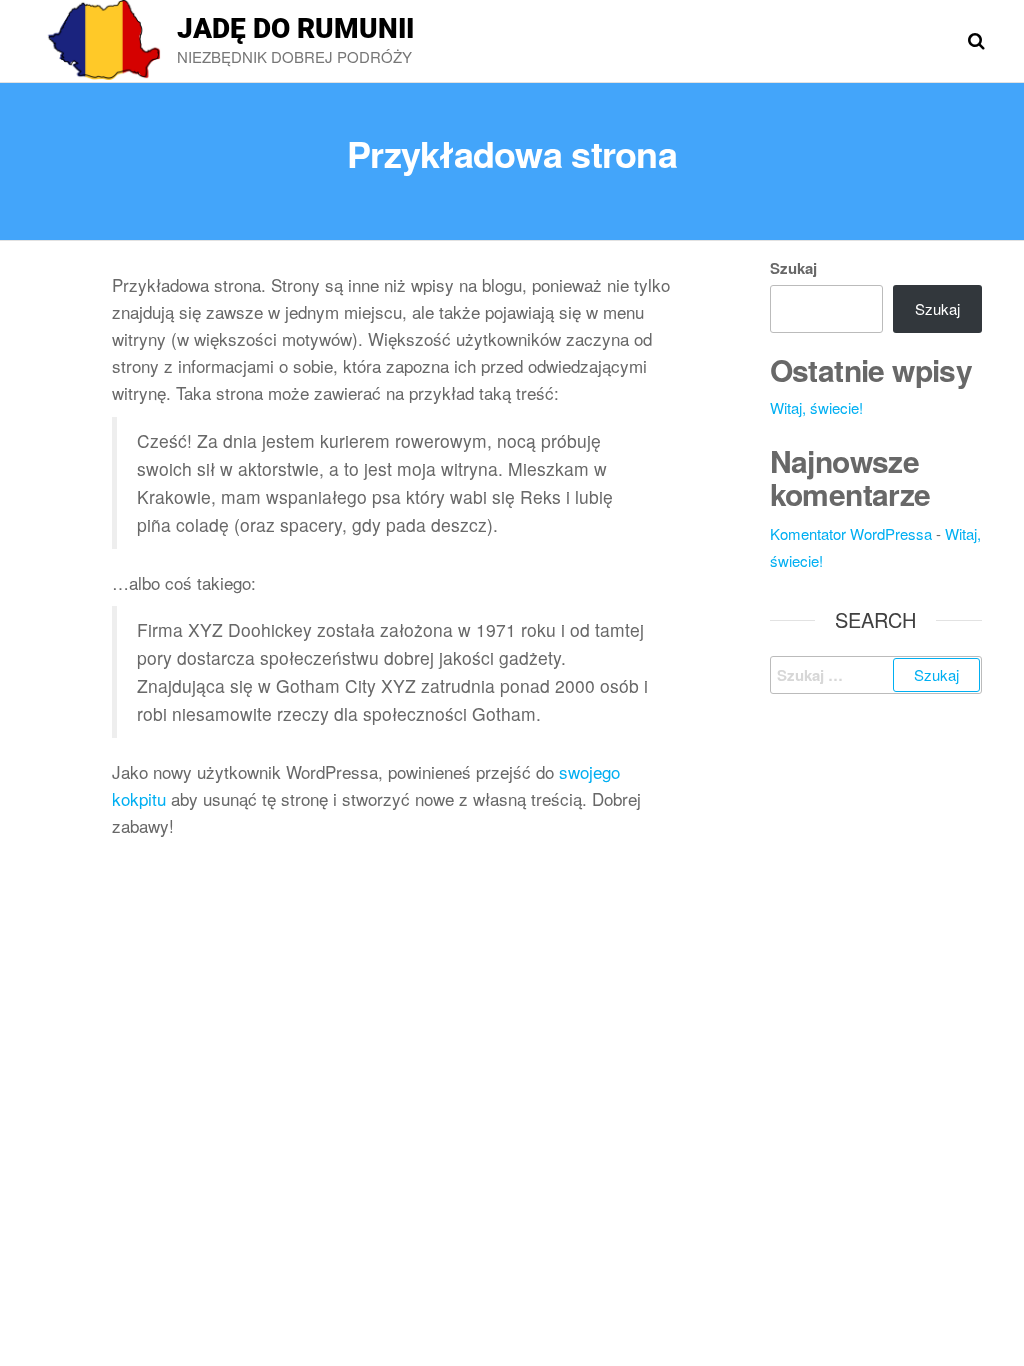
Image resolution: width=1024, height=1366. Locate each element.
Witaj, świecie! (816, 407)
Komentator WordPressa (851, 533)
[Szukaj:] (876, 675)
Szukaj (793, 268)
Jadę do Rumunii (295, 28)
